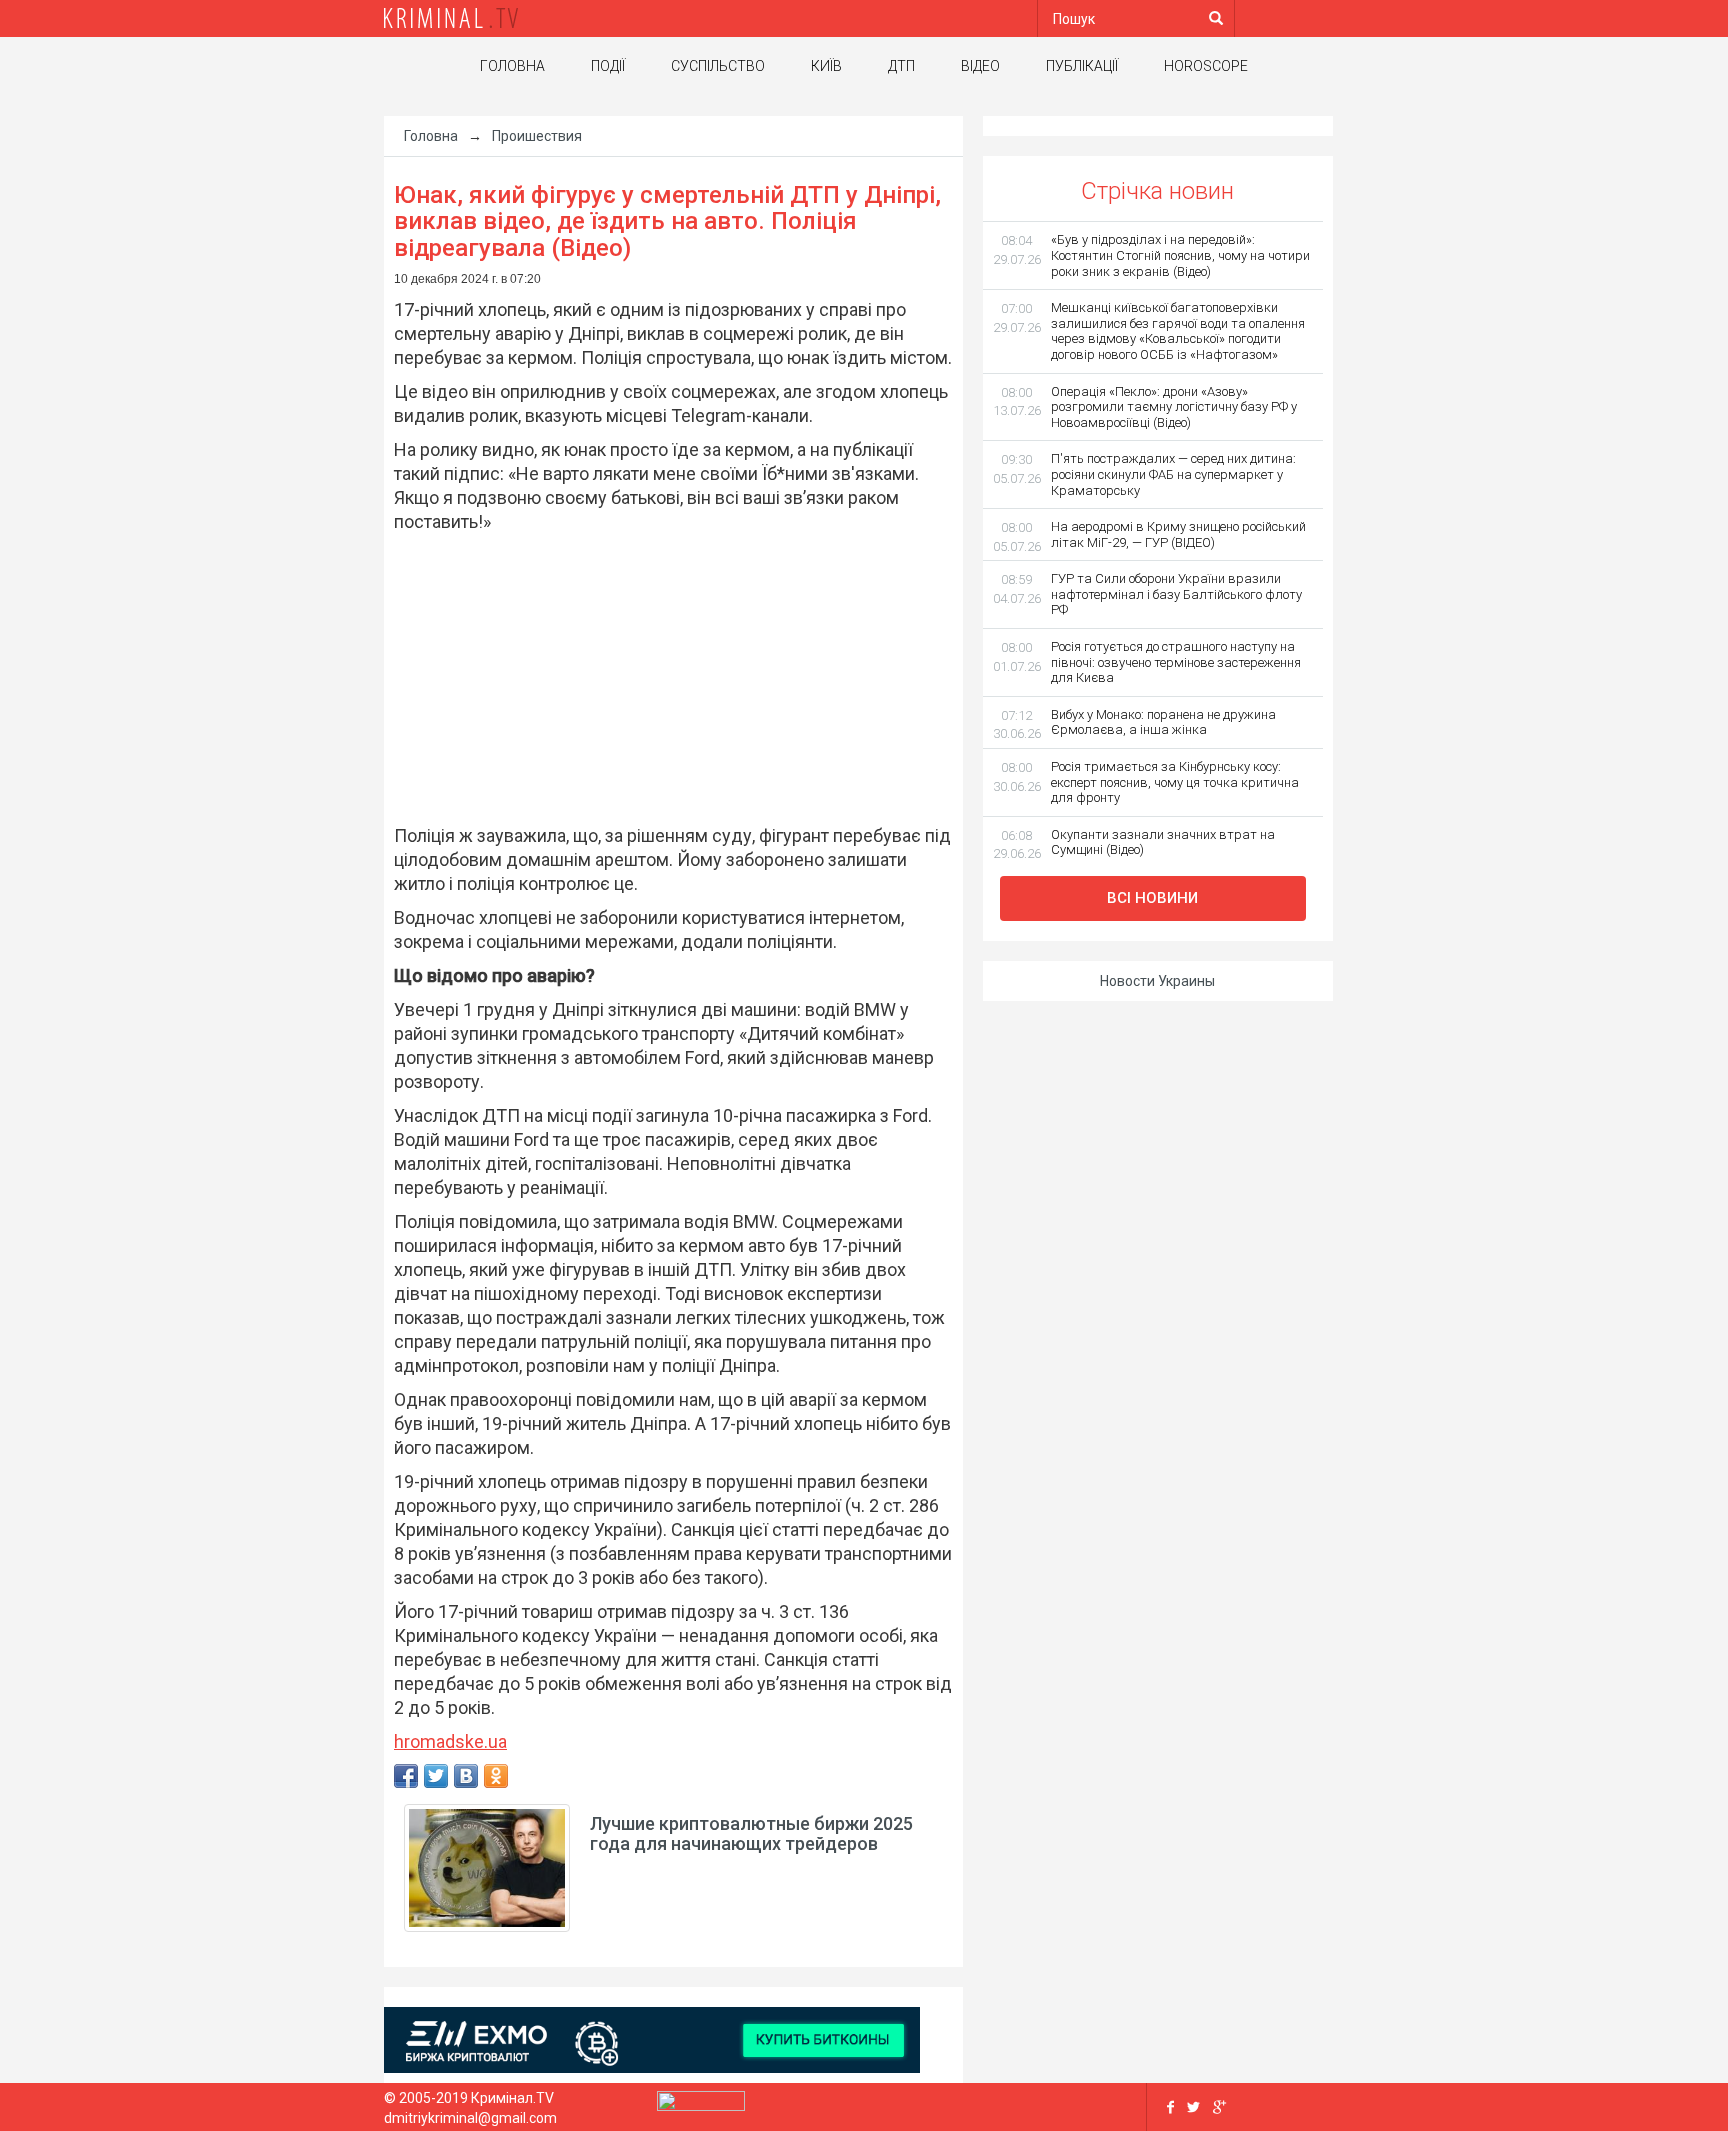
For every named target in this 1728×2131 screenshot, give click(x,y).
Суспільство (718, 66)
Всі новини (1152, 898)
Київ (826, 66)
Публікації (1082, 66)
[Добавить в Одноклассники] (496, 1776)
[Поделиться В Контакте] (466, 1776)
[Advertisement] (663, 679)
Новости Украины (1157, 981)
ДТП (901, 66)
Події (608, 66)
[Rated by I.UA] (701, 2105)
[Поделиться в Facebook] (406, 1776)
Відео (980, 66)
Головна (512, 66)
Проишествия (537, 136)
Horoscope (1206, 66)
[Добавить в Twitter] (436, 1776)
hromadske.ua (450, 1741)
